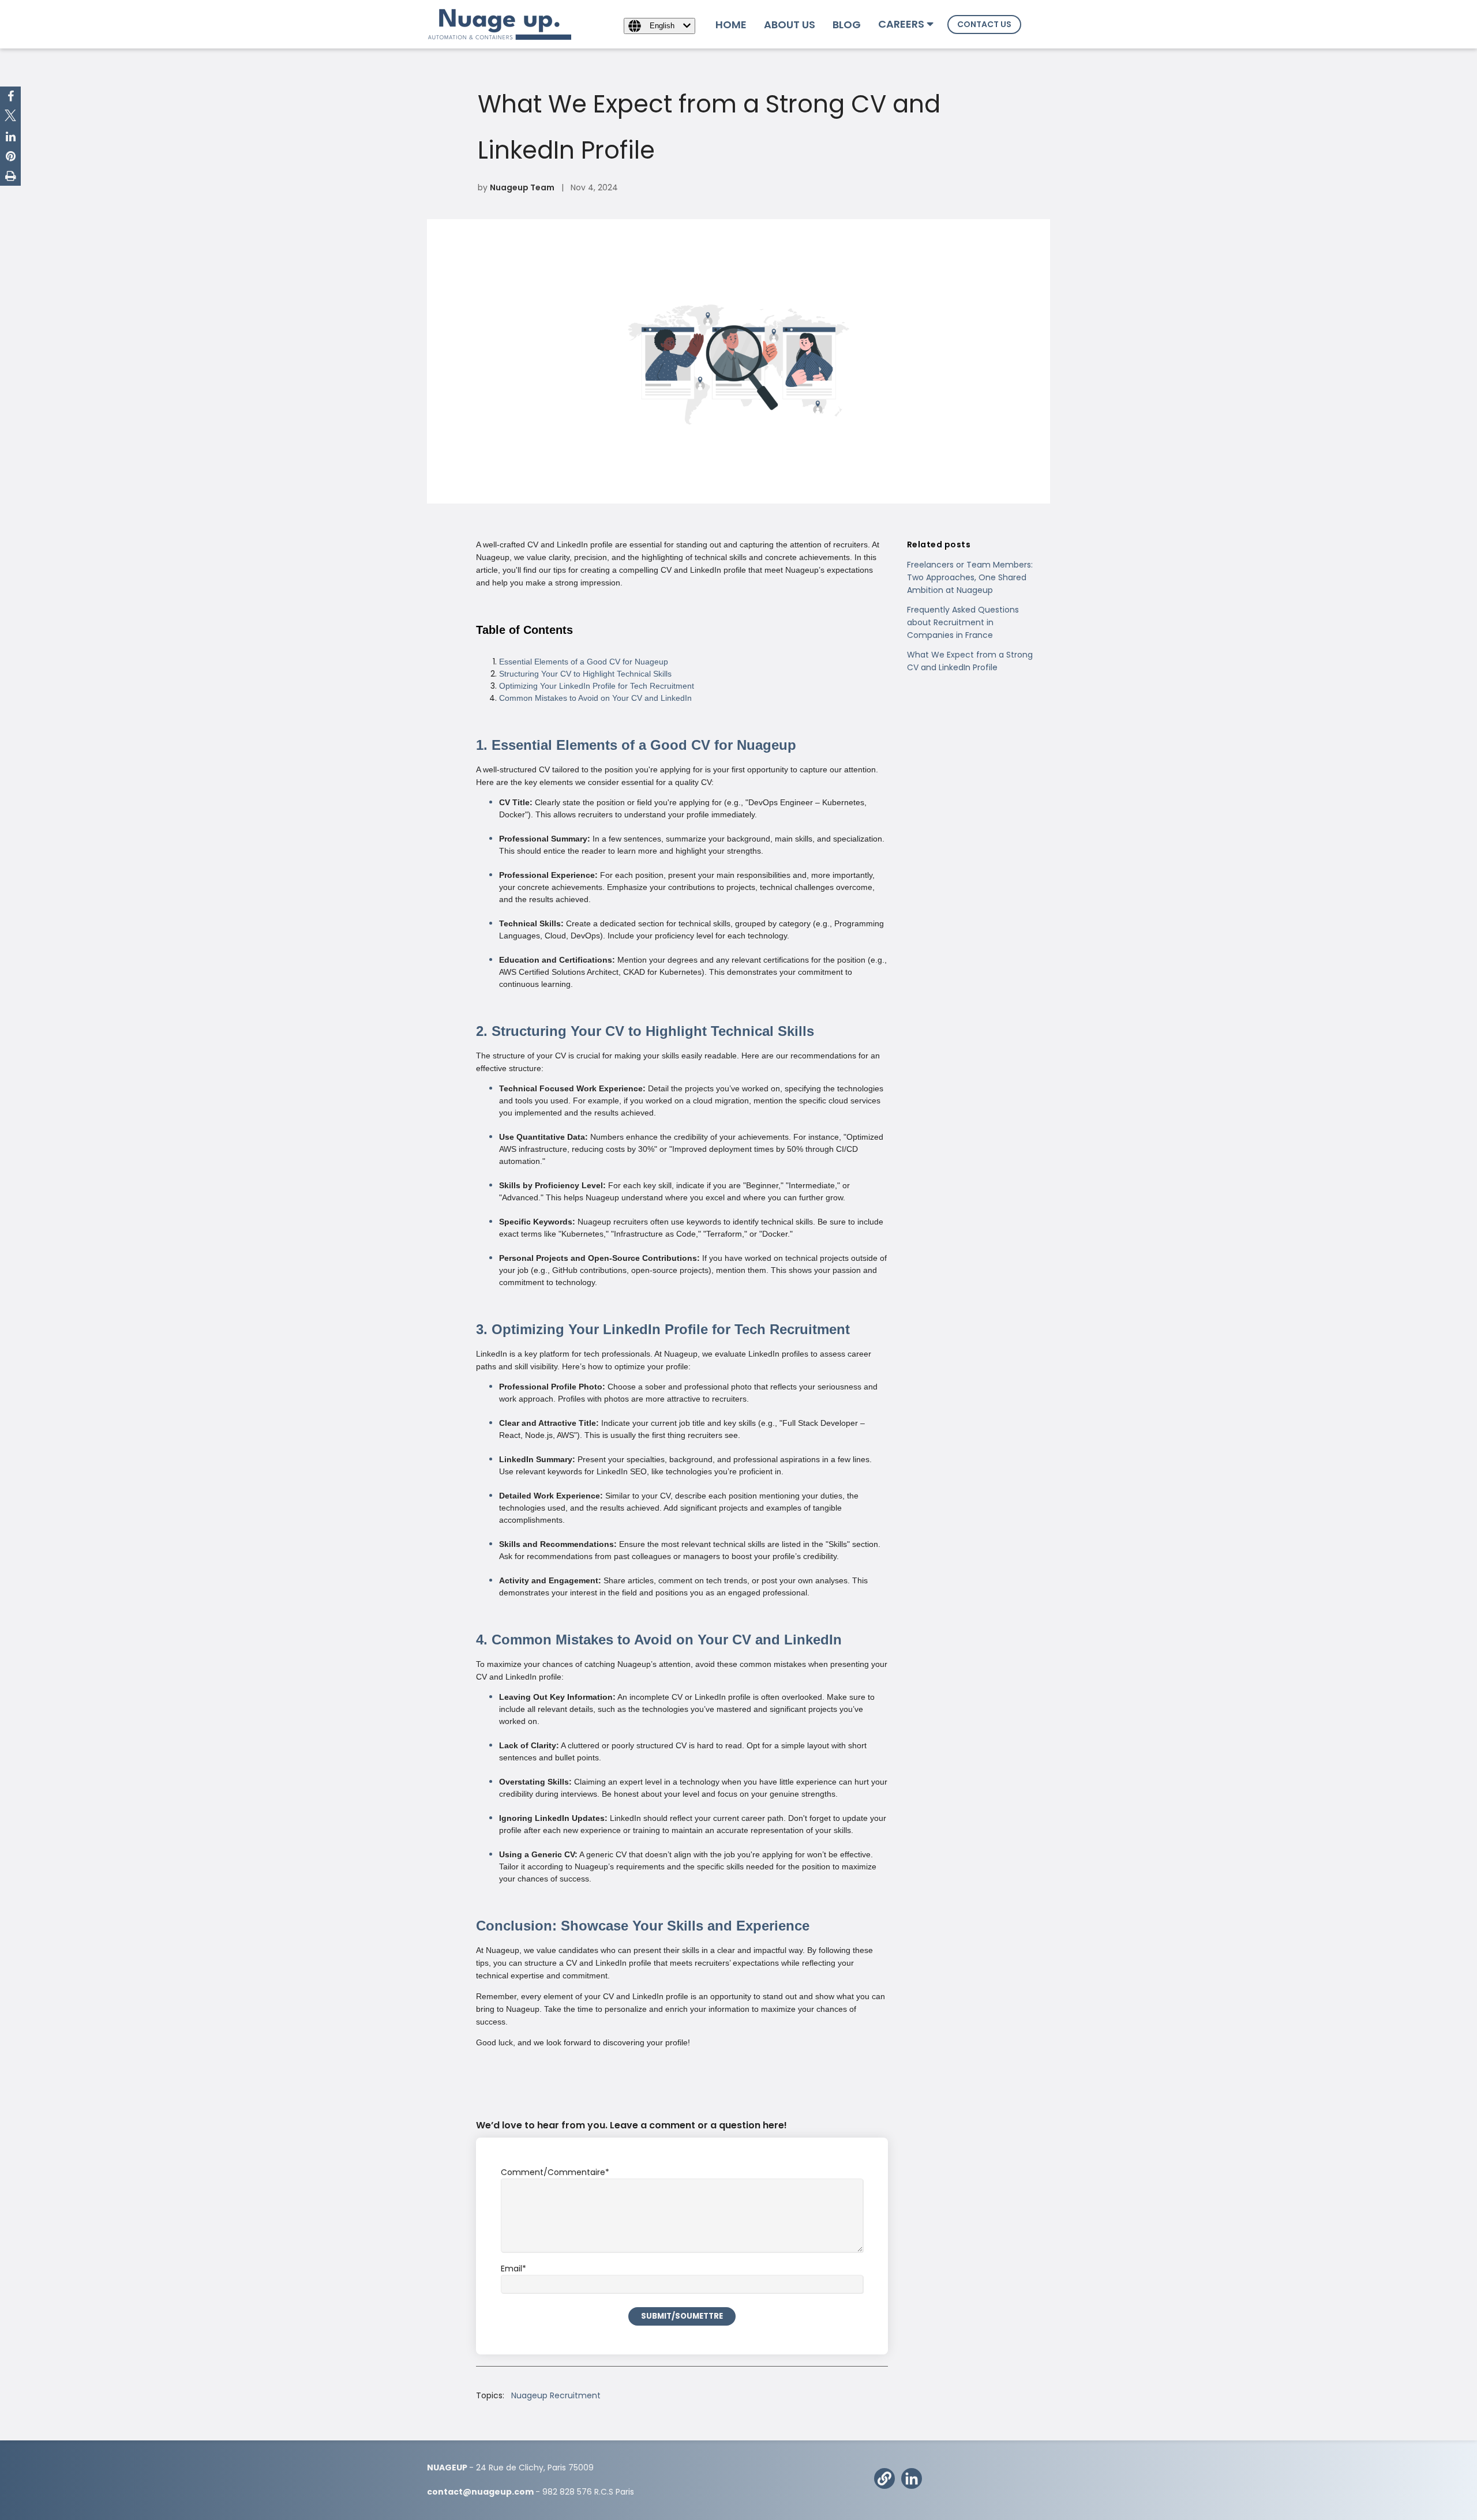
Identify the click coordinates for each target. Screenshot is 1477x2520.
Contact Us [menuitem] (984, 24)
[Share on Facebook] (11, 96)
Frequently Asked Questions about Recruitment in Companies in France (963, 622)
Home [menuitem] (731, 25)
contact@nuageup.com (480, 2492)
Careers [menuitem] (901, 24)
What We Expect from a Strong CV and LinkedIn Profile (970, 661)
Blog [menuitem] (847, 25)
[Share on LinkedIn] (11, 137)
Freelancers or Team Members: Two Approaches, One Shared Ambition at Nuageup (970, 577)
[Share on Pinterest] (11, 156)
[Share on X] (10, 117)
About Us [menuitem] (790, 25)
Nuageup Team (522, 187)
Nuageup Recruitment (556, 2395)
